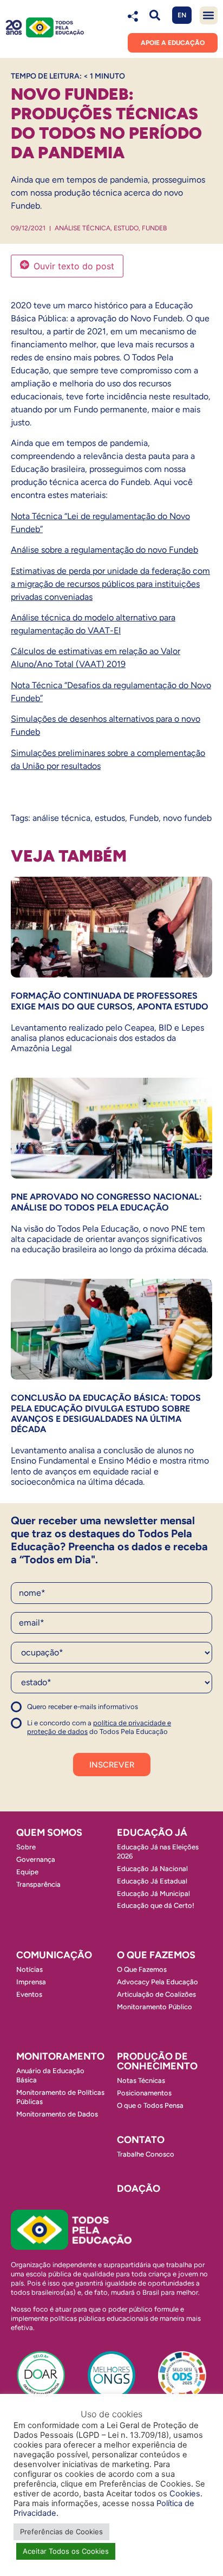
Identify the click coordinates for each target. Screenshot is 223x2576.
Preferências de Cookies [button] (61, 2532)
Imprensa (31, 1982)
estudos (110, 818)
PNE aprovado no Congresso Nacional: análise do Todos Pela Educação (106, 1202)
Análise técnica (83, 228)
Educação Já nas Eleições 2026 (158, 1852)
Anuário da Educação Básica (50, 2075)
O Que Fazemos (142, 1969)
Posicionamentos (144, 2093)
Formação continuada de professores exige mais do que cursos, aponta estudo (110, 1001)
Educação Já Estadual (152, 1881)
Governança (36, 1859)
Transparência (38, 1884)
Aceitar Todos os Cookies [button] (66, 2551)
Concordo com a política (50, 1711)
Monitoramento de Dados (57, 2114)
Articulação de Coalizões (156, 1994)
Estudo (126, 228)
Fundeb (154, 228)
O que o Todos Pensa (150, 2105)
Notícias (29, 1969)
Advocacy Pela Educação (158, 1982)
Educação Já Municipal (153, 1894)
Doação (139, 2189)
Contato (141, 2140)
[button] (155, 15)
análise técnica (61, 818)
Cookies (185, 2494)
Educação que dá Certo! (156, 1905)
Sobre (26, 1847)
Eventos (29, 1994)
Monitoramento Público (155, 2007)
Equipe (27, 1872)
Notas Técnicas (141, 2080)
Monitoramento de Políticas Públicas (60, 2097)
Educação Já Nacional (152, 1869)
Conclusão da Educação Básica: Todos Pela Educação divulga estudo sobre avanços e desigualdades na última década (106, 1413)
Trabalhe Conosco (146, 2154)
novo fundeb (187, 818)
